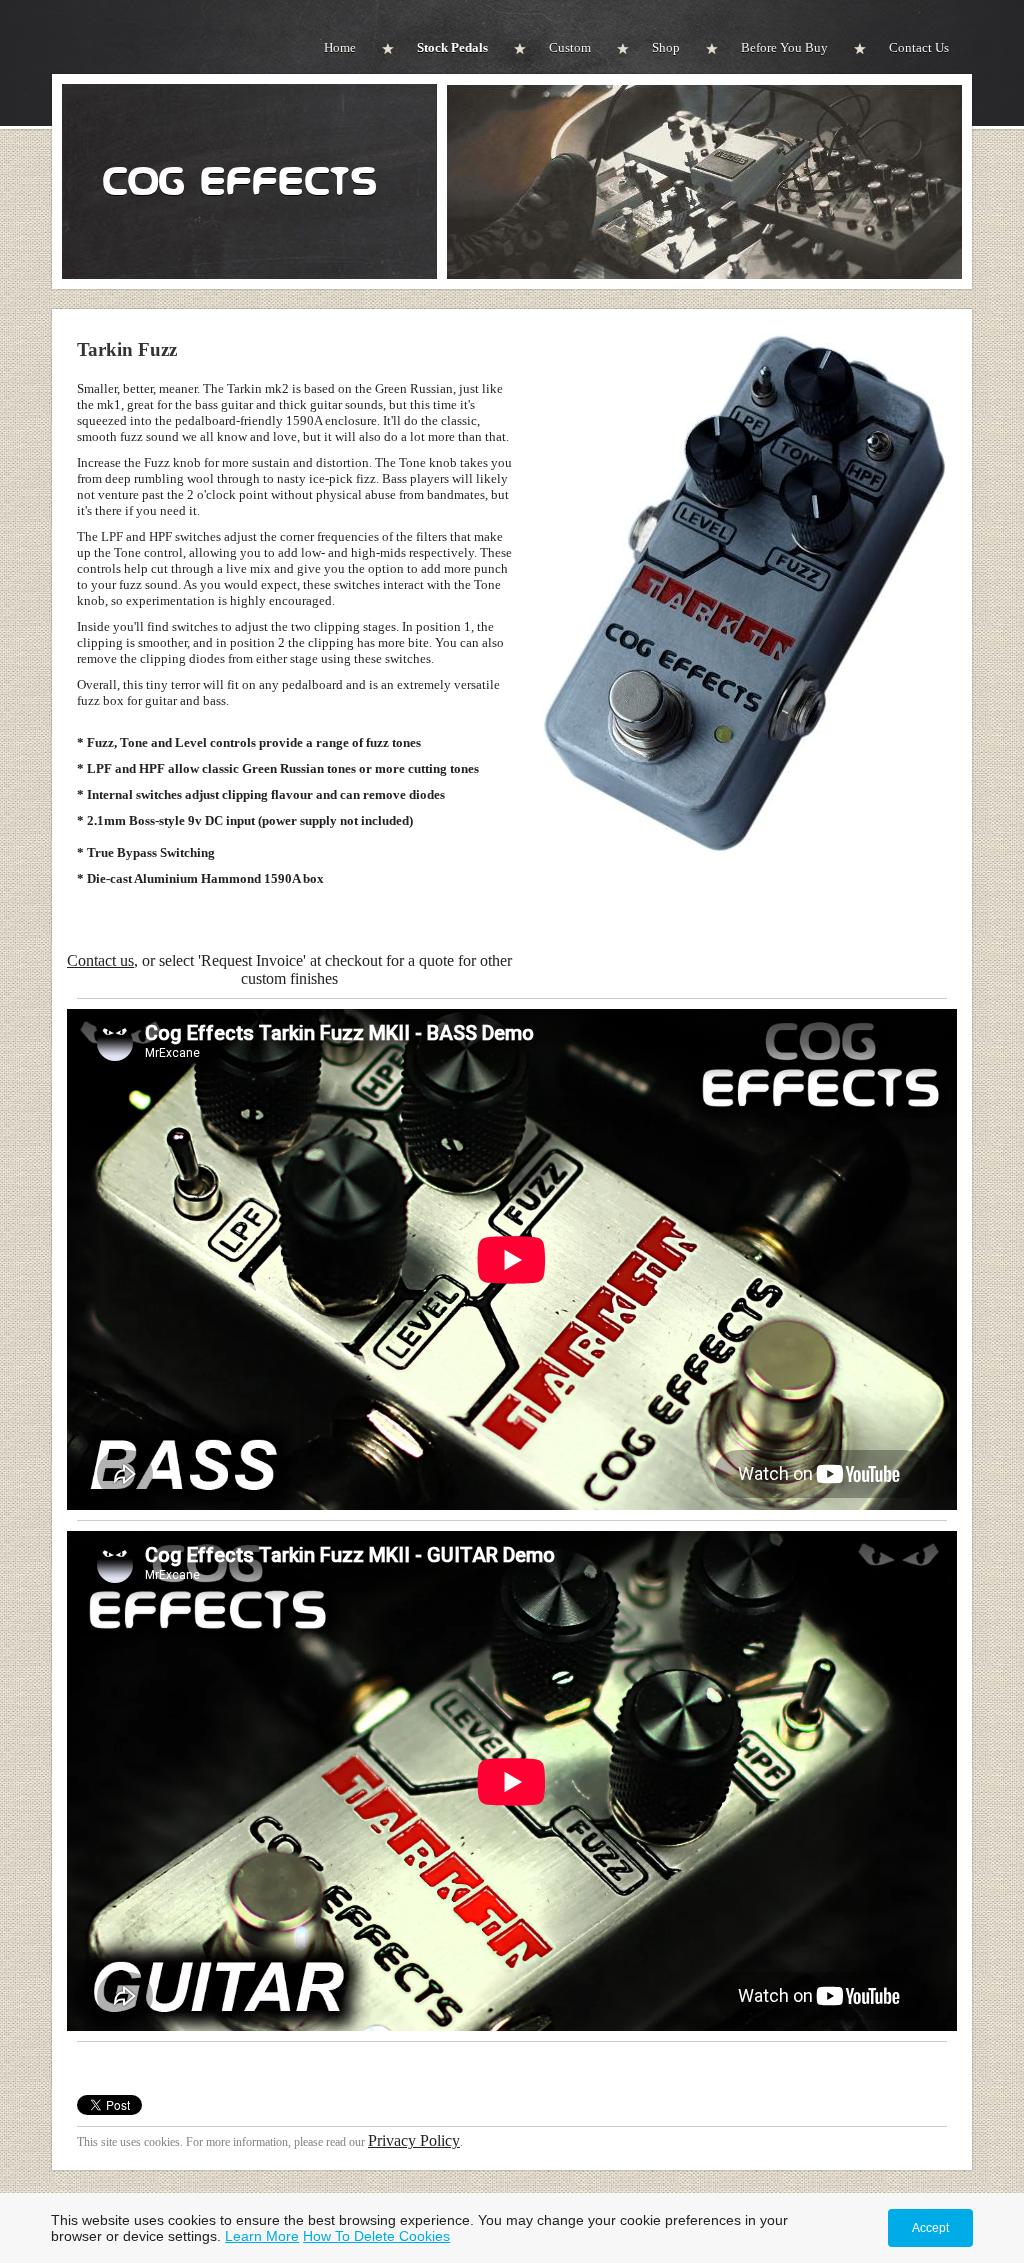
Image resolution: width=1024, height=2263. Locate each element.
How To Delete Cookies (376, 2236)
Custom (570, 47)
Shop (666, 47)
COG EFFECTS (239, 182)
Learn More (262, 2236)
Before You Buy (784, 47)
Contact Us (919, 47)
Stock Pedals (452, 47)
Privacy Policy (414, 2140)
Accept (930, 2228)
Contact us (100, 960)
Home (340, 47)
